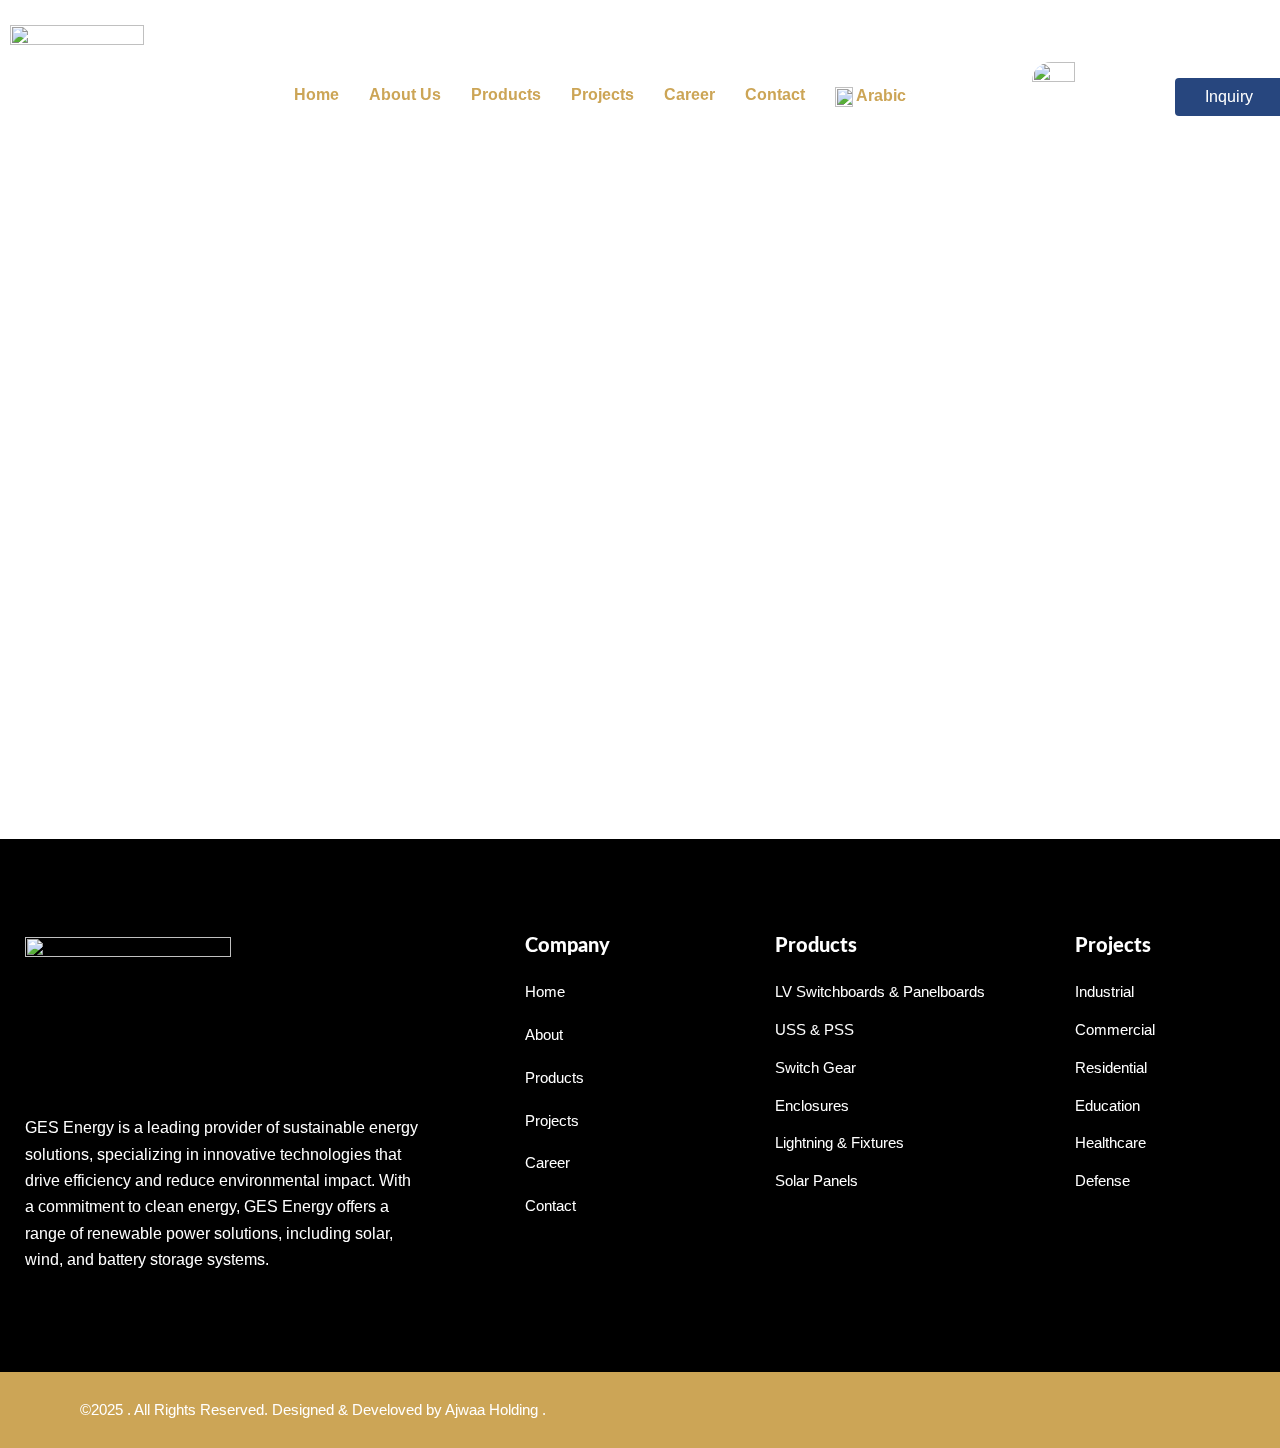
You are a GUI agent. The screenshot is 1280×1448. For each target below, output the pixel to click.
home (316, 94)
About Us (405, 94)
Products (506, 94)
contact (775, 94)
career (689, 94)
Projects (602, 94)
